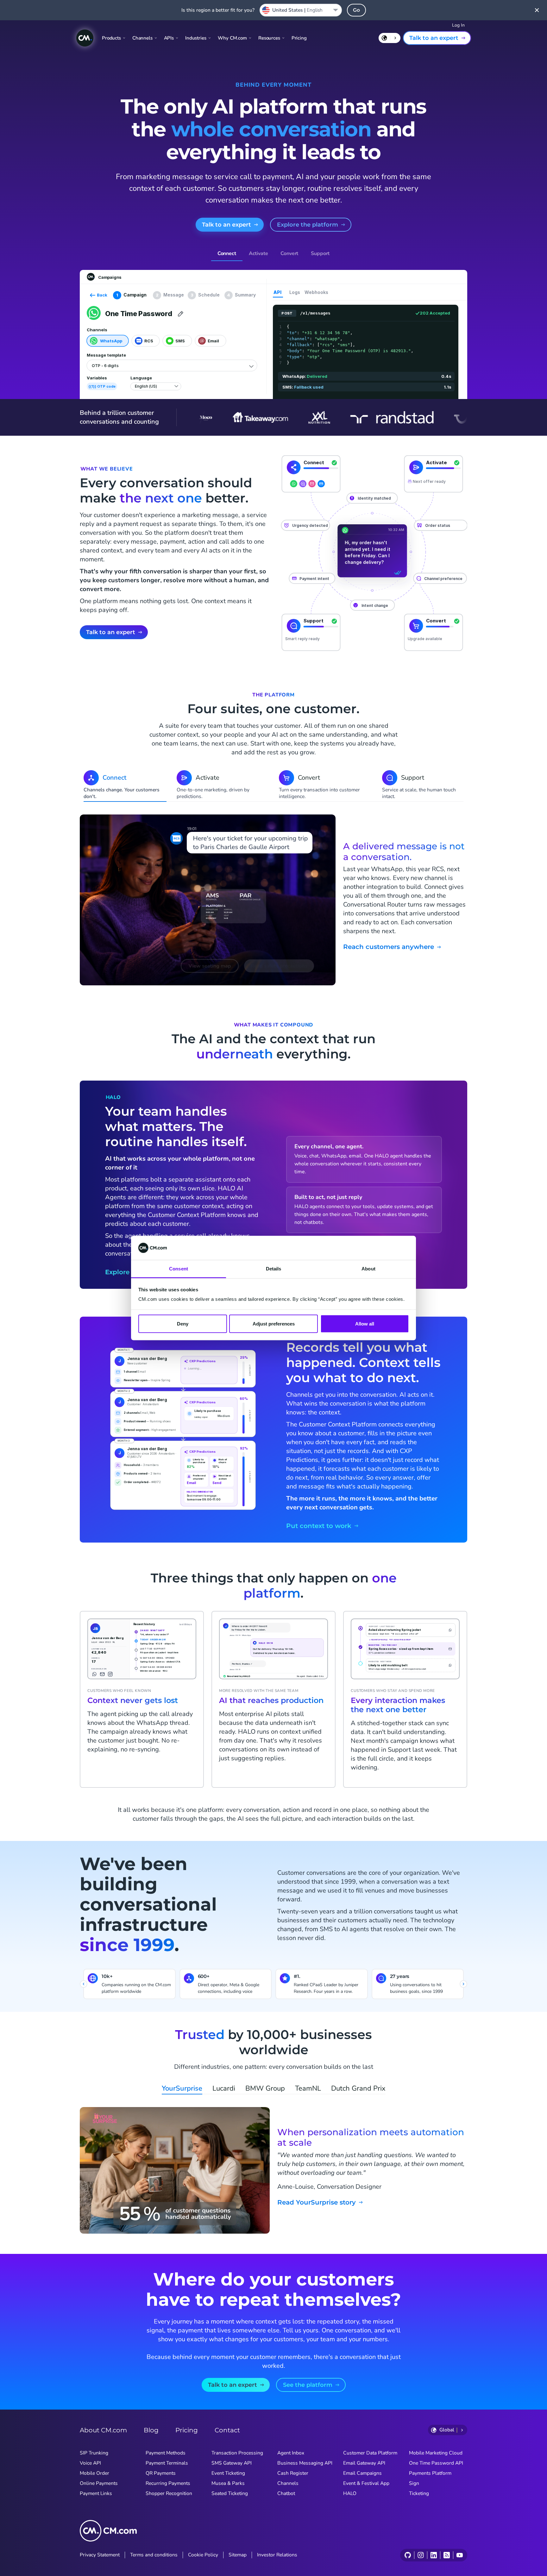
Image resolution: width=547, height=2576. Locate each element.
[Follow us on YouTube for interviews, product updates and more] (459, 2555)
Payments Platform (430, 2473)
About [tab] (368, 1269)
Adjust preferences (274, 1323)
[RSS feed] (446, 2555)
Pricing (299, 38)
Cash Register (293, 2473)
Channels (288, 2483)
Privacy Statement (100, 2555)
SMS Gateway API (232, 2463)
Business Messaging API (305, 2463)
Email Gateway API (364, 2463)
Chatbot (286, 2493)
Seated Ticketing (230, 2493)
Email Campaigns (362, 2473)
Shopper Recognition (169, 2493)
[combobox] (301, 10)
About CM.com (103, 2430)
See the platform (308, 2385)
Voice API (90, 2463)
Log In (458, 25)
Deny (183, 1323)
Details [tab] (274, 1269)
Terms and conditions (154, 2555)
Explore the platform (308, 225)
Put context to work (319, 1526)
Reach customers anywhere (389, 947)
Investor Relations (277, 2555)
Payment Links (96, 2493)
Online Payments (99, 2483)
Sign (414, 2483)
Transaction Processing (237, 2453)
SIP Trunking (94, 2453)
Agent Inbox (291, 2453)
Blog (151, 2430)
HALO (350, 2493)
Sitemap (238, 2555)
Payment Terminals (167, 2463)
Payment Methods (166, 2453)
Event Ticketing (228, 2473)
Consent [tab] (179, 1269)
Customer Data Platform (370, 2453)
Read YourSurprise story (317, 2202)
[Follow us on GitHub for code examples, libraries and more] (408, 2555)
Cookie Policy (203, 2555)
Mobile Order (94, 2473)
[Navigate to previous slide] (84, 1984)
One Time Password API (436, 2463)
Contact (227, 2430)
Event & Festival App (366, 2483)
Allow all (365, 1323)
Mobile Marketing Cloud (436, 2453)
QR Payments (161, 2473)
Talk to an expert (434, 38)
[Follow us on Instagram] (421, 2555)
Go (356, 10)
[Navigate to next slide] (463, 1984)
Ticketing (419, 2493)
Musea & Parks (228, 2483)
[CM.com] (85, 38)
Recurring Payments (168, 2483)
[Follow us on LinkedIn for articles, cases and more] (434, 2555)
